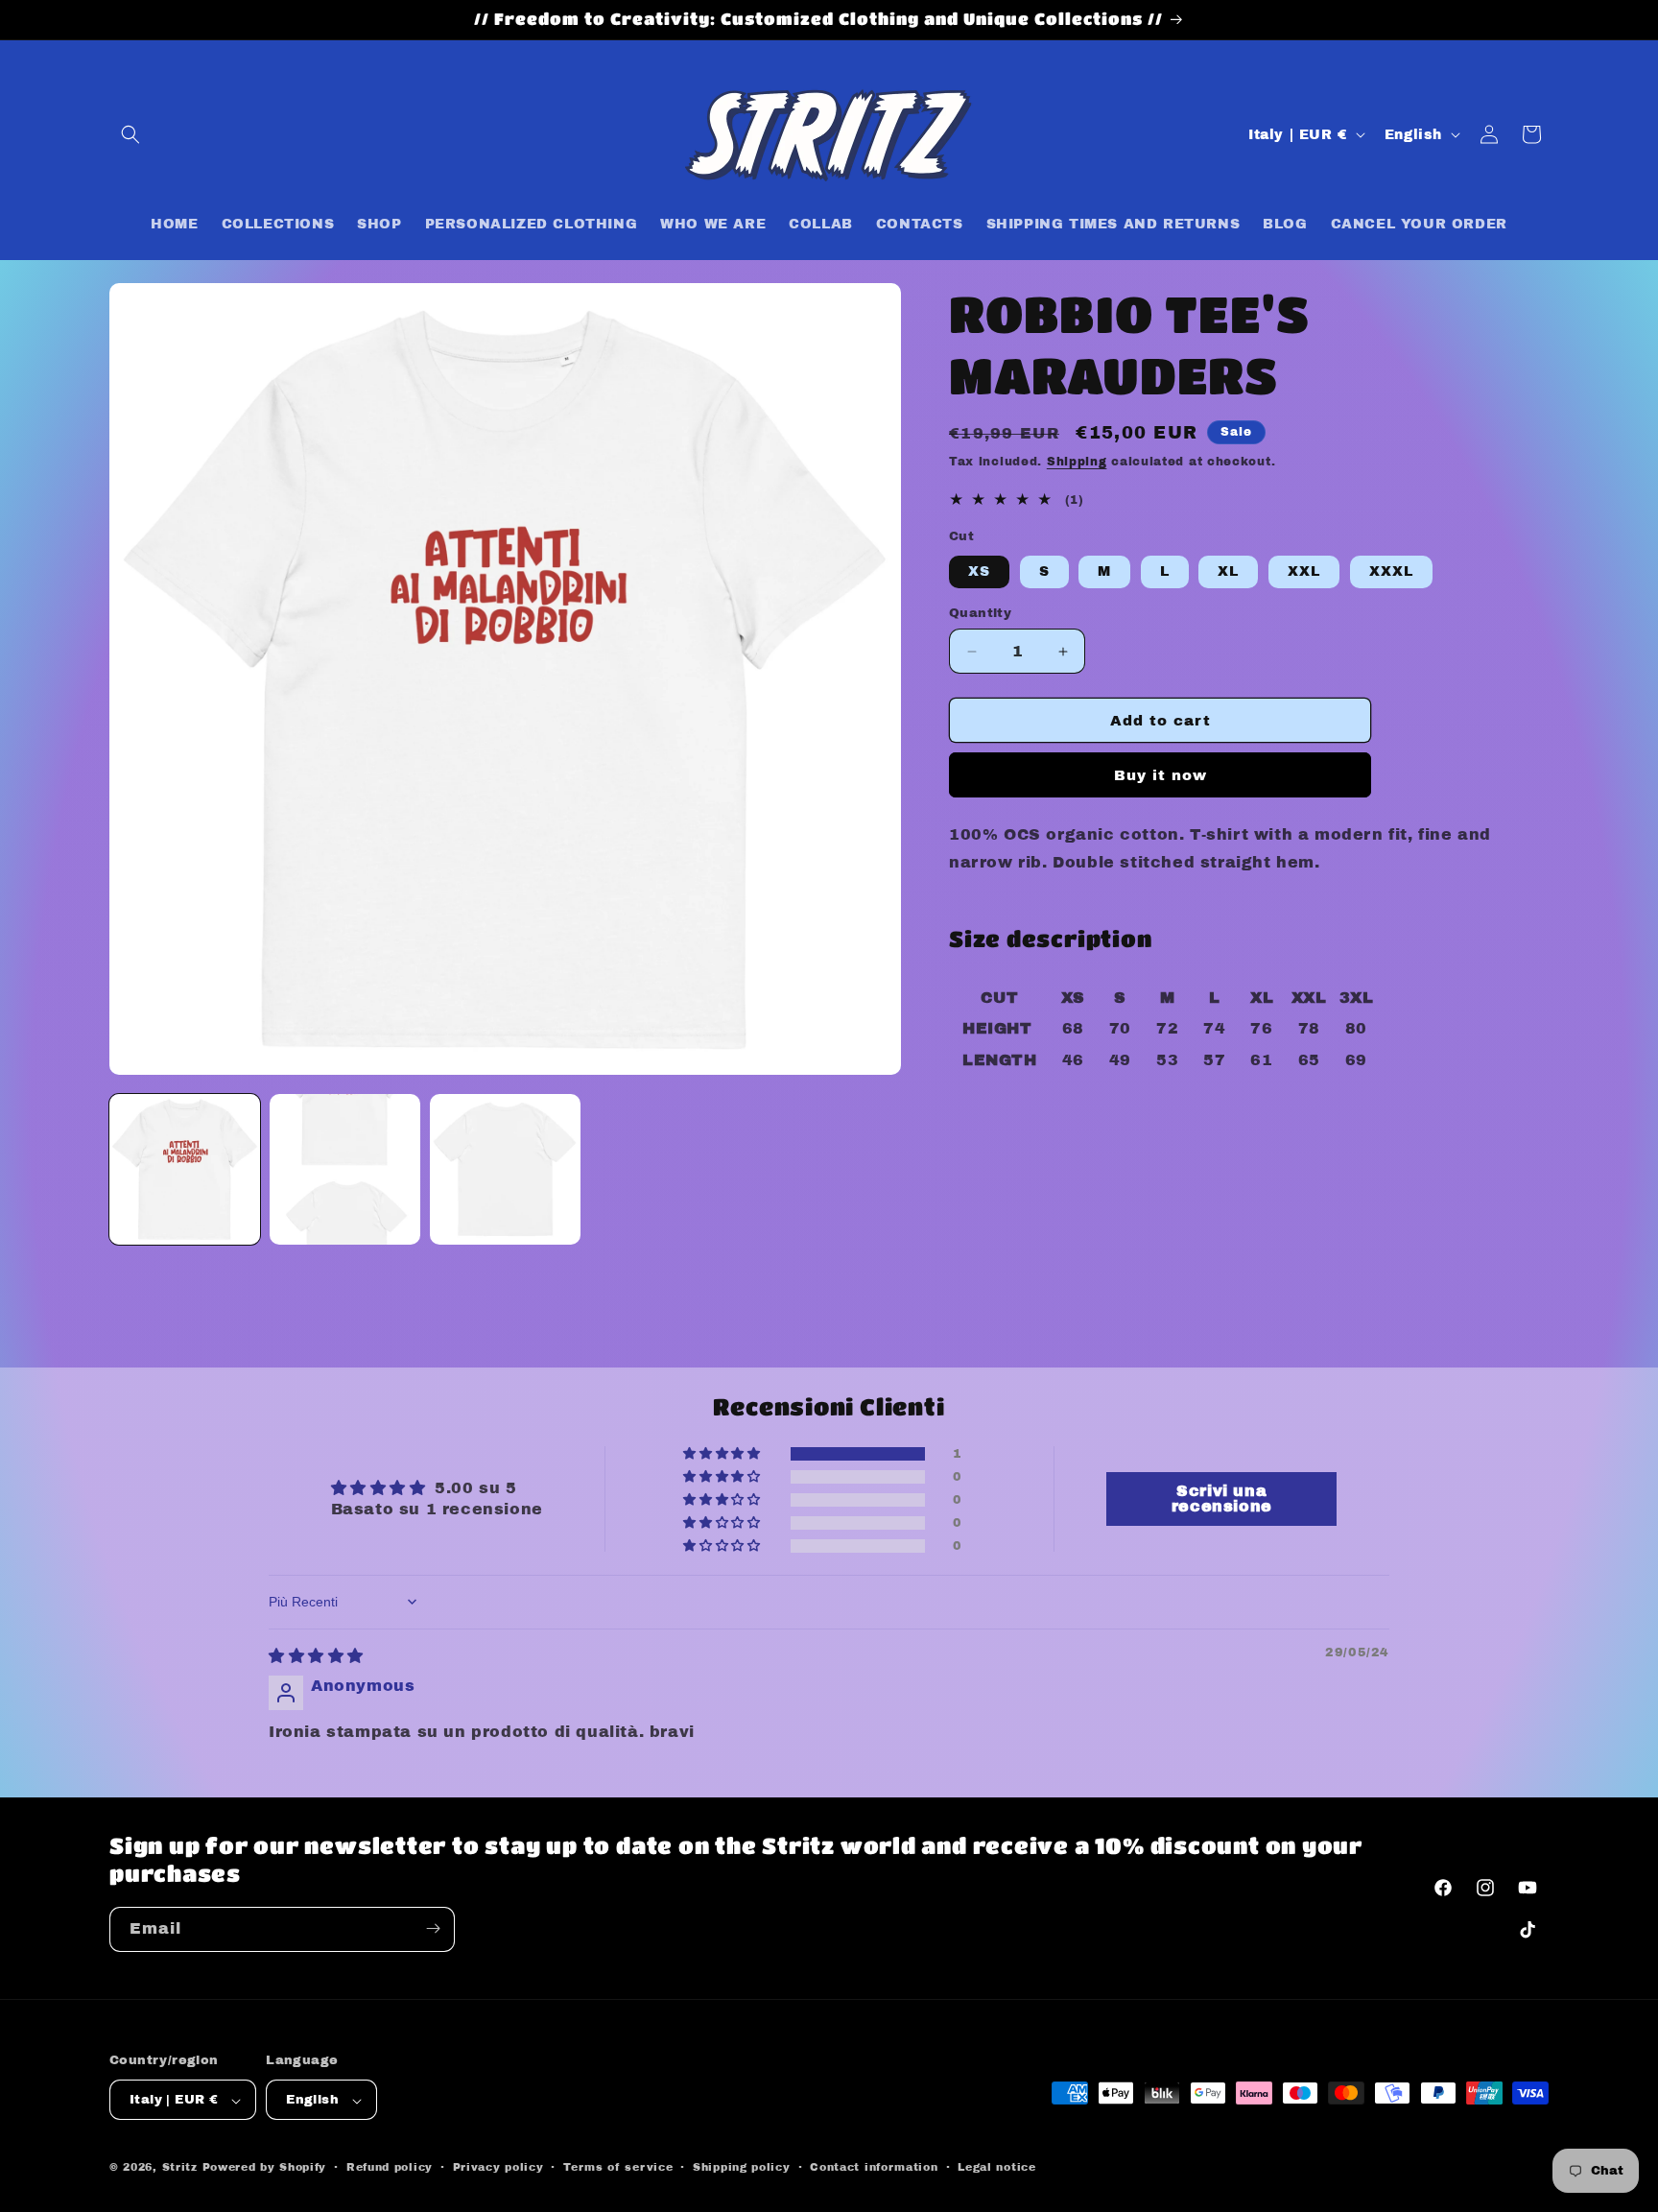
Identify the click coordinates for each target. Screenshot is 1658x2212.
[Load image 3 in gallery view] (505, 1169)
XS (979, 571)
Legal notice (996, 2167)
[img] (316, 1656)
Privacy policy (498, 2167)
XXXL (1391, 571)
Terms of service (618, 2167)
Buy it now (1161, 775)
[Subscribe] (433, 1928)
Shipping (1077, 462)
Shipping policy (742, 2167)
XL (1228, 571)
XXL (1304, 571)
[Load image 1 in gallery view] (185, 1169)
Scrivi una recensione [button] (1222, 1498)
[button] (130, 134)
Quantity (980, 613)
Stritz (180, 2168)
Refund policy (390, 2167)
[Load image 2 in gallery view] (345, 1169)
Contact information (874, 2167)
